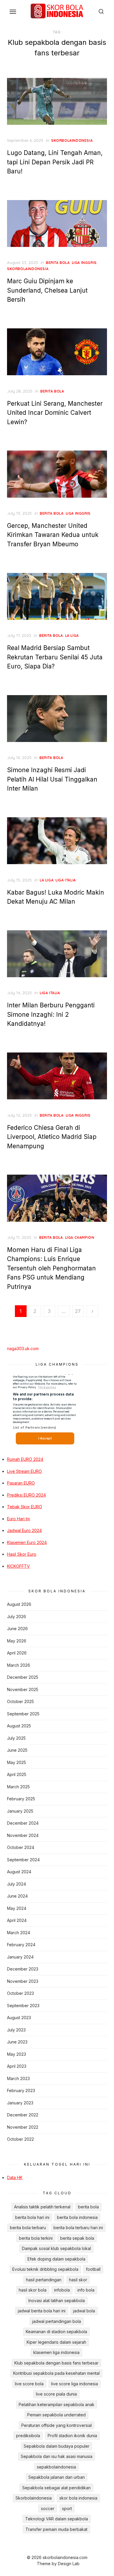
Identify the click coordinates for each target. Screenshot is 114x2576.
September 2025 (23, 1714)
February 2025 (21, 1799)
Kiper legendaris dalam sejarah (56, 2342)
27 (78, 1311)
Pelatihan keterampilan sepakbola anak (57, 2404)
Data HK (15, 2177)
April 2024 (17, 1920)
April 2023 (17, 2066)
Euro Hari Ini (18, 1519)
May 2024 (17, 1908)
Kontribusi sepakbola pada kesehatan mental (56, 2373)
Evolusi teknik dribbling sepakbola (45, 2269)
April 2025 (17, 1774)
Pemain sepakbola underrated (56, 2415)
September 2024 (23, 1860)
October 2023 (20, 1993)
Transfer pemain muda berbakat (56, 2529)
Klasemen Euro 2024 (27, 1542)
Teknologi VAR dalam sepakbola (57, 2519)
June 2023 (17, 2042)
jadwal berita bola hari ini (42, 2311)
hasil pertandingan (44, 2280)
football (93, 2269)
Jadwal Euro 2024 (24, 1530)
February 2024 (21, 1945)
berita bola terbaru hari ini (78, 2228)
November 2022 (23, 2127)
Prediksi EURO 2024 (26, 1495)
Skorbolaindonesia (34, 2498)
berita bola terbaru (28, 2228)
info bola (86, 2290)
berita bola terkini (36, 2238)
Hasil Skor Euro (22, 1554)
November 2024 (23, 1835)
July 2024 (17, 1884)
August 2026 (19, 1604)
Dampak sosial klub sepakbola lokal (56, 2248)
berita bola (58, 263)
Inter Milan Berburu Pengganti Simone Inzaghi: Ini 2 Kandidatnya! (51, 1014)
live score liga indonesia (75, 2384)
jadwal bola (84, 2311)
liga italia (66, 880)
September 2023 (23, 2006)
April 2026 (17, 1653)
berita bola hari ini (32, 2217)
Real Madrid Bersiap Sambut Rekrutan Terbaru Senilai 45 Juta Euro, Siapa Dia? (55, 657)
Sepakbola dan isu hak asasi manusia (57, 2456)
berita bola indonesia (77, 2217)
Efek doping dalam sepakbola (56, 2259)
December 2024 (23, 1823)
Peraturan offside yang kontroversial (57, 2425)
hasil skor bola (33, 2290)
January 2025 (20, 1811)
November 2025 (23, 1689)
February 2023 (21, 2090)
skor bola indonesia (78, 2498)
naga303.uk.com (23, 1348)
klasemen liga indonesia (56, 2352)
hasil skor (78, 2280)
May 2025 (17, 1762)
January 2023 (20, 2103)
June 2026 (17, 1629)
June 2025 (17, 1750)
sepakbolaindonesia (56, 2467)
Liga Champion (80, 1237)
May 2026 (17, 1641)
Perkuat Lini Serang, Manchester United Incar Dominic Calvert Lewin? (55, 413)
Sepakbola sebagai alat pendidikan (56, 2488)
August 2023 (19, 2018)
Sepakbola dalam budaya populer (57, 2446)
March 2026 (19, 1665)
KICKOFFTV (18, 1566)
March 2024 (19, 1933)
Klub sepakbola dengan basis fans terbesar (56, 2363)
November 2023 (23, 1981)
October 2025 (20, 1701)
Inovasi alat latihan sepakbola (57, 2301)
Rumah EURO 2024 (25, 1459)
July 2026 (17, 1617)
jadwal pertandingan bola (57, 2321)
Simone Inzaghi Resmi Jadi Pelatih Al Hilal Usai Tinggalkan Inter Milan (52, 779)
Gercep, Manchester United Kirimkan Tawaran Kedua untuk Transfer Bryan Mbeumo (53, 535)
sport (67, 2508)
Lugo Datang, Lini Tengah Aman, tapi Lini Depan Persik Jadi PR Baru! (55, 162)
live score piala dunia (56, 2394)
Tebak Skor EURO (25, 1507)
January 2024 (20, 1957)
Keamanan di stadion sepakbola (56, 2332)
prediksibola (28, 2436)
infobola (62, 2290)
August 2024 (19, 1872)
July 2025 (16, 1738)
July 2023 (16, 2030)
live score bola (29, 2384)
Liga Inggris (84, 263)
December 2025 (23, 1677)
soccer (48, 2508)
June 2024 (17, 1896)
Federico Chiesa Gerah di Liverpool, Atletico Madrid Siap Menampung (52, 1137)
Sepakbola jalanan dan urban (57, 2477)
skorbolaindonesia (72, 140)
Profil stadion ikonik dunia (72, 2436)
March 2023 (18, 2078)
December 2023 (23, 1969)
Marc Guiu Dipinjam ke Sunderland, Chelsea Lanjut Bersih (47, 290)
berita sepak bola (77, 2238)
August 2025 (19, 1726)
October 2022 (20, 2139)
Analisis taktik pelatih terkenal (42, 2207)
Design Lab (69, 2564)
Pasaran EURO (21, 1483)
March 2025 (18, 1787)
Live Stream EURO (24, 1471)
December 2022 (23, 2115)
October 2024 (21, 1847)
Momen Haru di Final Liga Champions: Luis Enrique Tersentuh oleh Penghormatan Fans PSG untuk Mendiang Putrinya (51, 1268)
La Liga (72, 636)
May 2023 (17, 2054)
